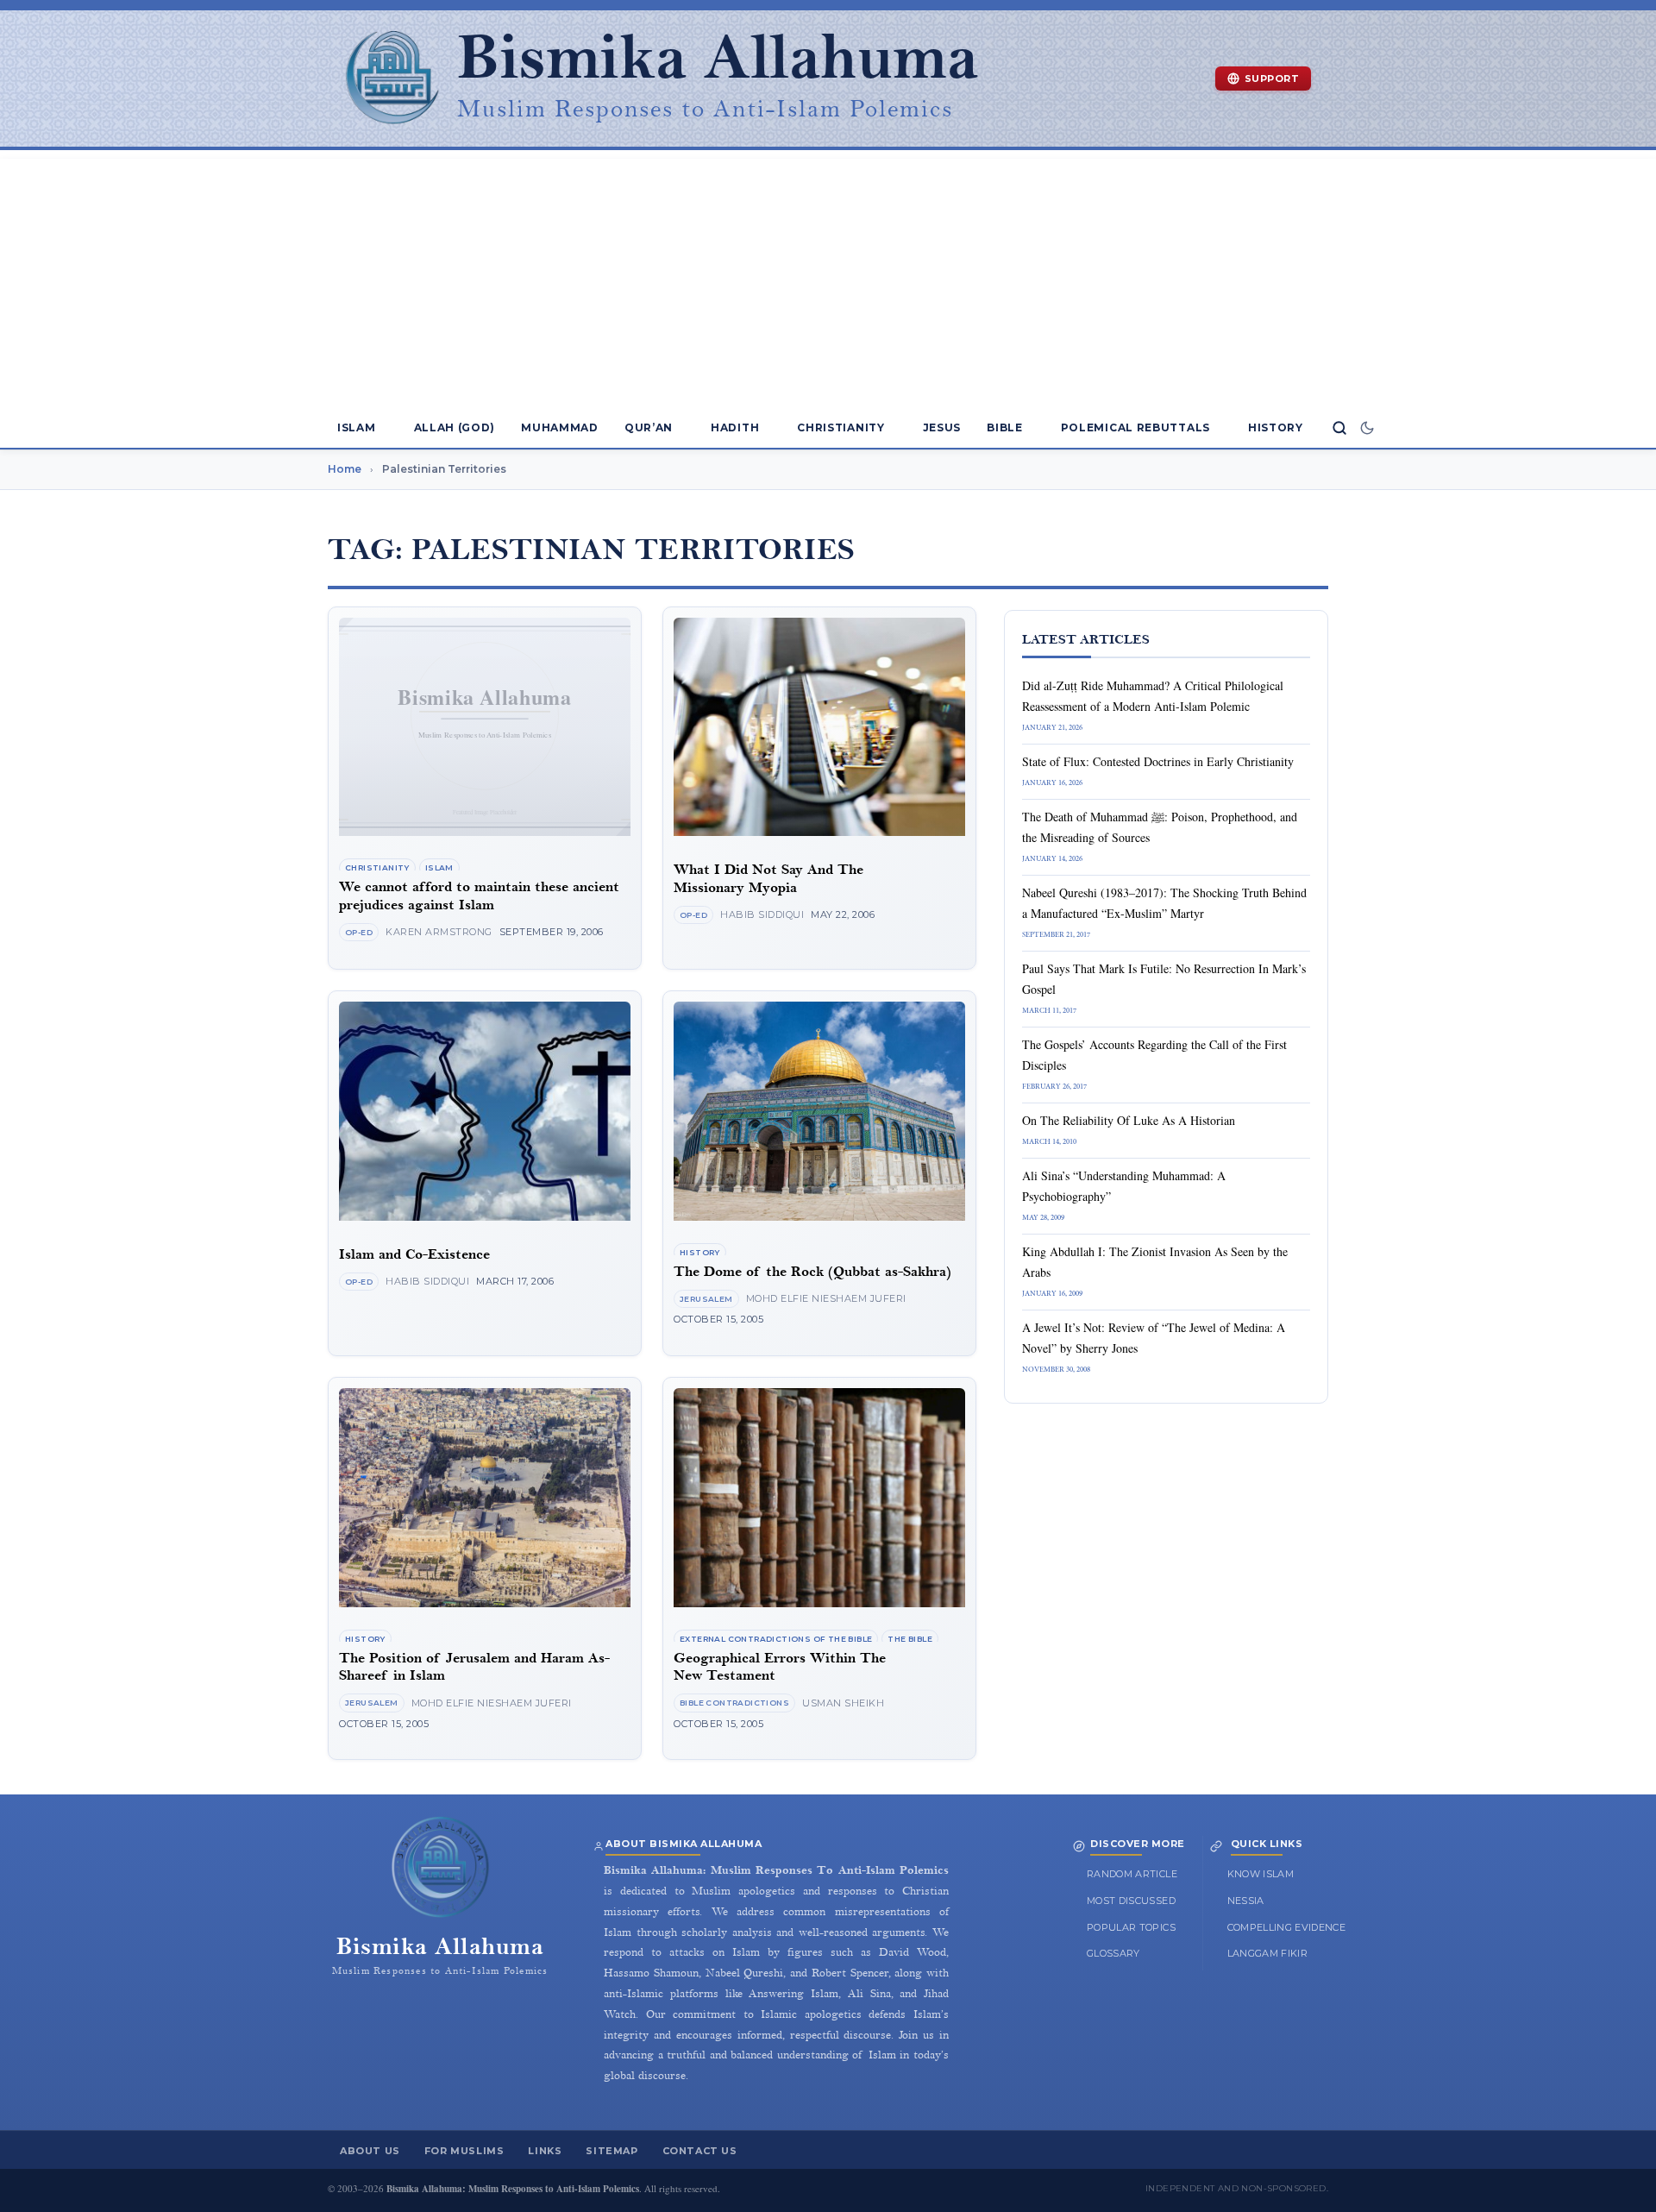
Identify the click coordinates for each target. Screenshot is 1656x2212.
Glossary (1113, 1953)
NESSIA (1246, 1901)
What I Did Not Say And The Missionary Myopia (768, 879)
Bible (1005, 427)
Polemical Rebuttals (1135, 427)
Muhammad (560, 427)
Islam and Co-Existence (414, 1255)
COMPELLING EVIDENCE (1287, 1927)
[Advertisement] (828, 280)
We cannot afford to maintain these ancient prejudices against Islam (479, 896)
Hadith (735, 427)
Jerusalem (706, 1299)
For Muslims (464, 2151)
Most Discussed (1131, 1901)
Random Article (1132, 1874)
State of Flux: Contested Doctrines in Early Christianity (1158, 761)
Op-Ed (359, 932)
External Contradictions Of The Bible (776, 1639)
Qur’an (649, 427)
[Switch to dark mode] (1367, 428)
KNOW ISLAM (1261, 1874)
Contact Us (700, 2151)
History (1276, 427)
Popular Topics (1131, 1927)
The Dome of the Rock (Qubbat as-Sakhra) (812, 1272)
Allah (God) (455, 427)
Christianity (841, 427)
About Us (370, 2151)
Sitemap (612, 2151)
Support (1272, 79)
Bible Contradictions (734, 1703)
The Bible (910, 1639)
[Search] (1339, 428)
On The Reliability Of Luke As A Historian (1129, 1120)
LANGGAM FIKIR (1268, 1953)
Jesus (942, 427)
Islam (357, 427)
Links (545, 2151)
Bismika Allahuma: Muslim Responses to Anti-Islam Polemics (513, 2189)
